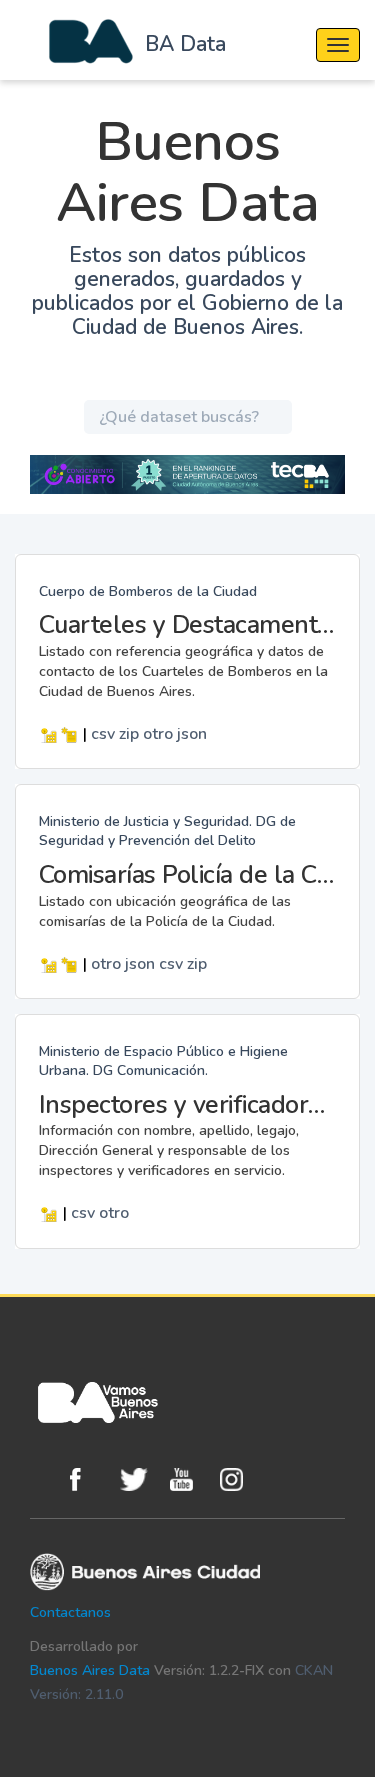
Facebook (90, 1479)
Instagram (240, 1479)
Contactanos (70, 1612)
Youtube (190, 1479)
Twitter (140, 1479)
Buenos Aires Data (90, 1670)
